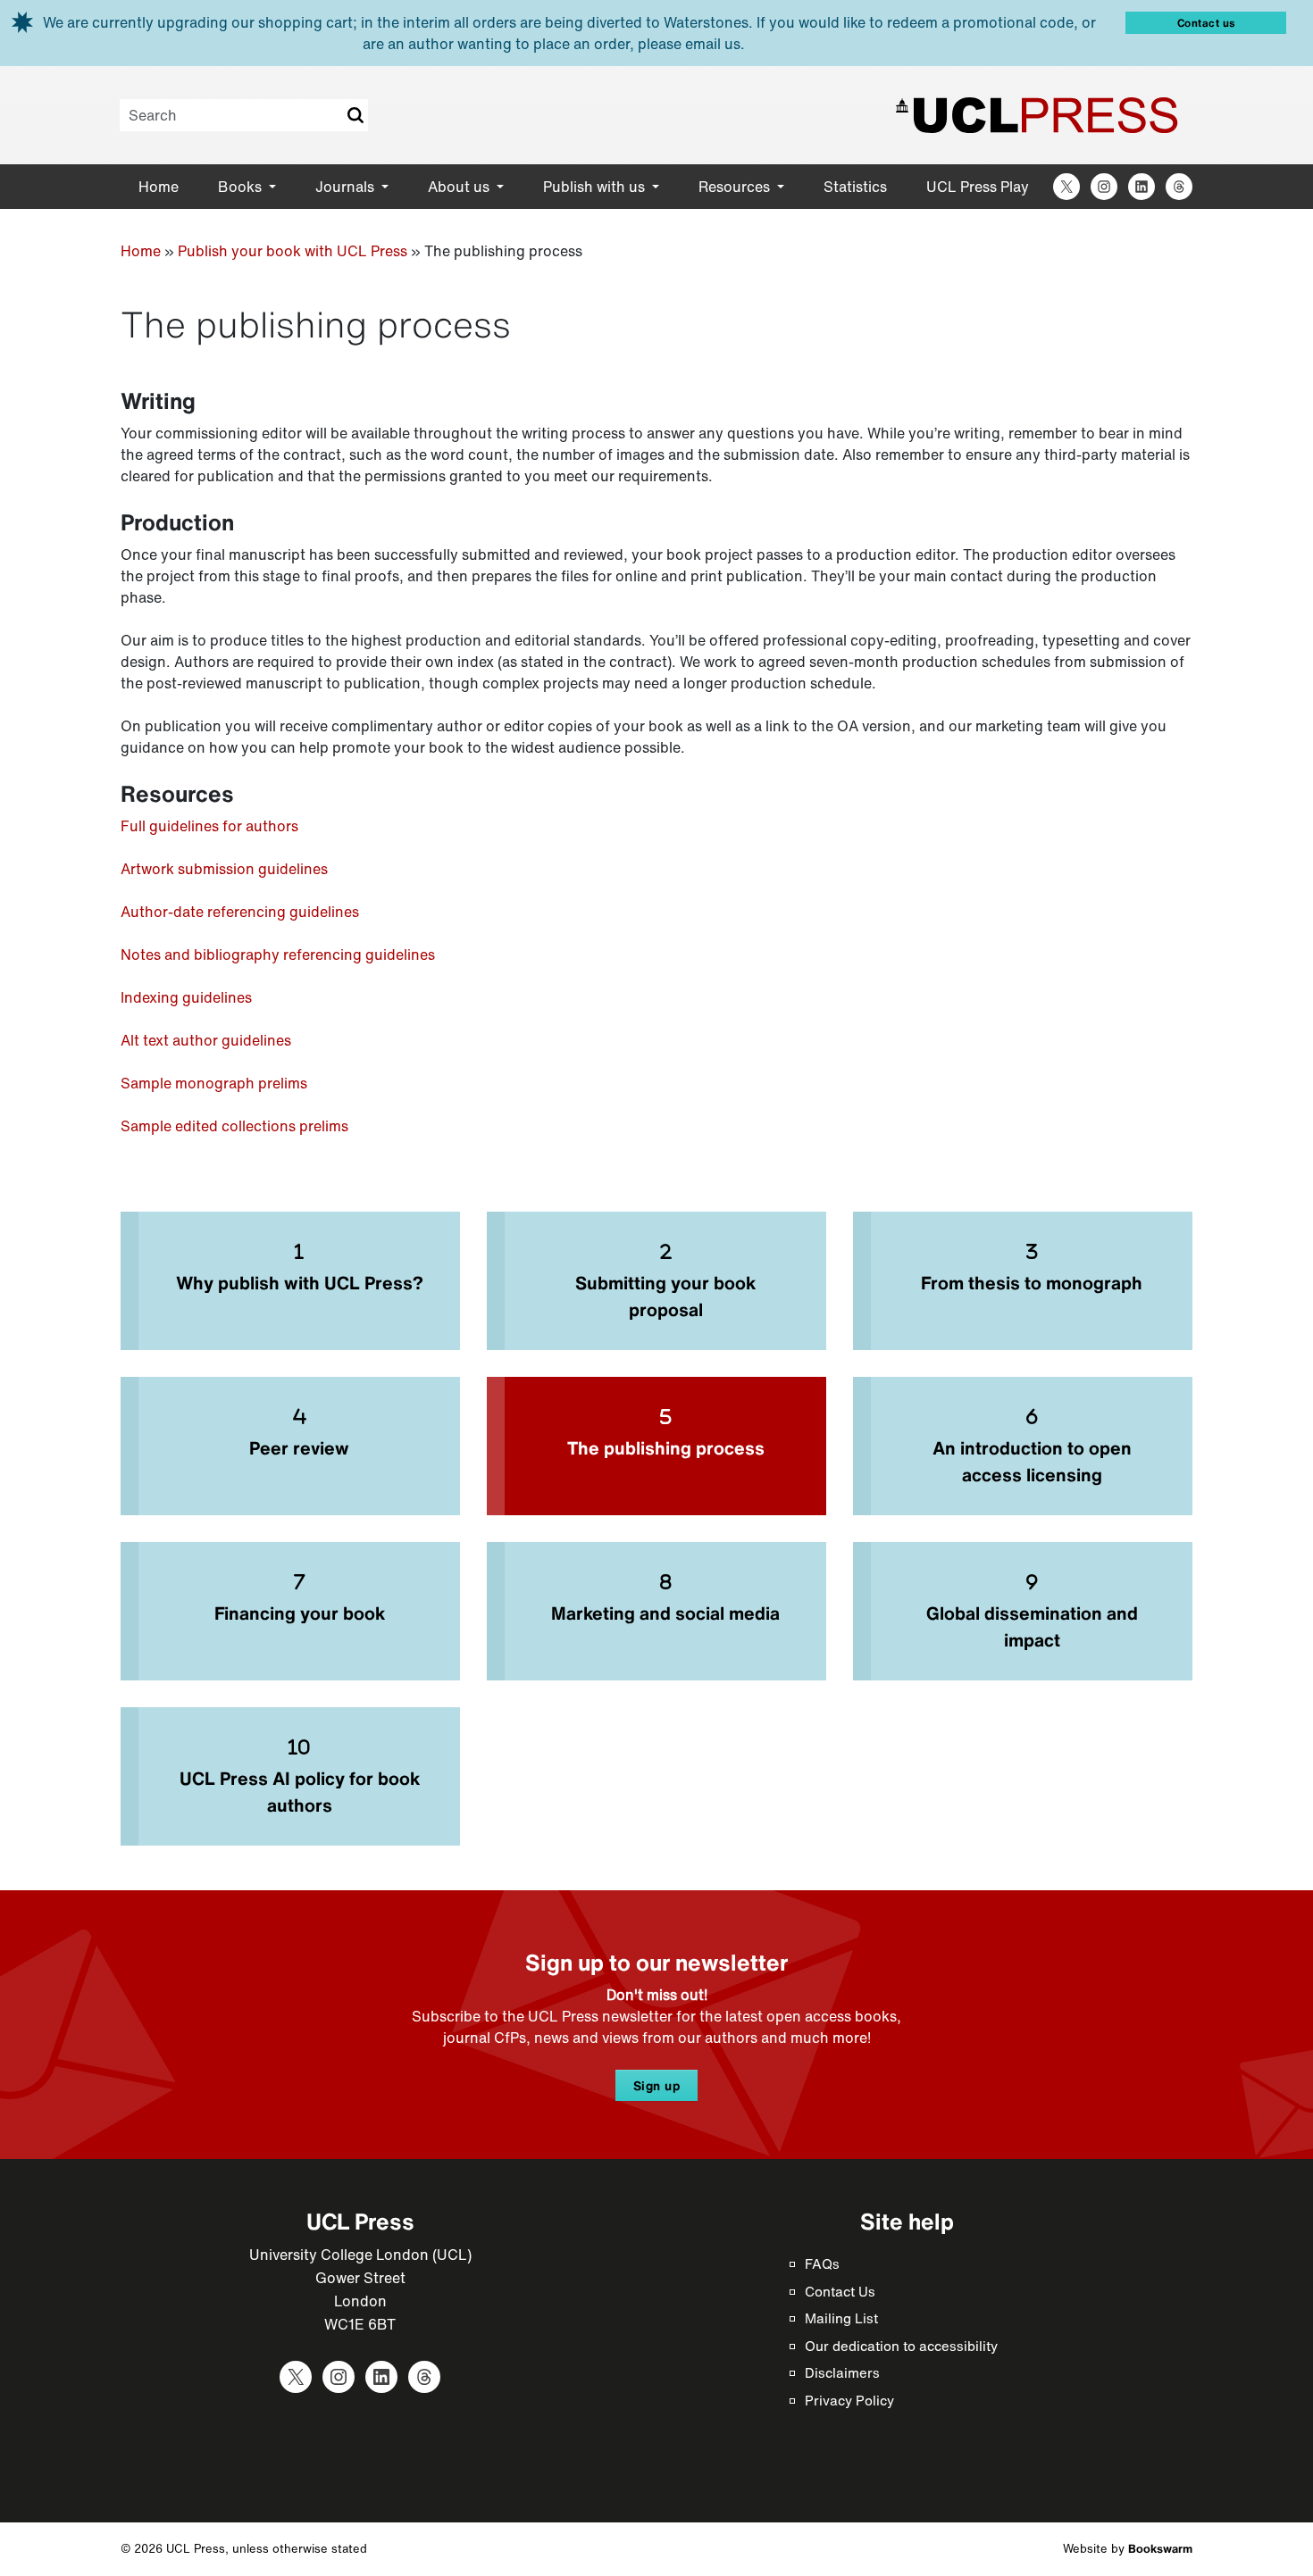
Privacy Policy (849, 2400)
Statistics (855, 187)
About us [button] (460, 187)
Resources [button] (736, 187)
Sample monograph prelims (214, 1083)
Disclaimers (842, 2372)
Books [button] (242, 187)
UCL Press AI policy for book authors (300, 1792)
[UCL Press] (1037, 115)
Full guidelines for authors (209, 826)
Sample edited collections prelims (234, 1126)
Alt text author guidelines (206, 1040)
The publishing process (666, 1448)
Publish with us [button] (596, 187)
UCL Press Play (978, 187)
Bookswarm (1160, 2549)
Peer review (299, 1448)
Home (159, 187)
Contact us (1206, 23)
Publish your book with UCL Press (293, 251)
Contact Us (840, 2291)
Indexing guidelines (186, 997)
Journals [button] (347, 187)
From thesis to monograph (1032, 1283)
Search (355, 115)
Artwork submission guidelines (224, 869)
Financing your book (300, 1613)
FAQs (822, 2263)
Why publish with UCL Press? (300, 1283)
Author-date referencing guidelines (240, 912)
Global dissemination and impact (1032, 1626)
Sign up (657, 2085)
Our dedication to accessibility (901, 2346)
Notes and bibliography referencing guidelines (278, 955)
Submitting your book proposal (665, 1296)
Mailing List (841, 2318)
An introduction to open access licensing (1032, 1461)
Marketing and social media (665, 1613)
